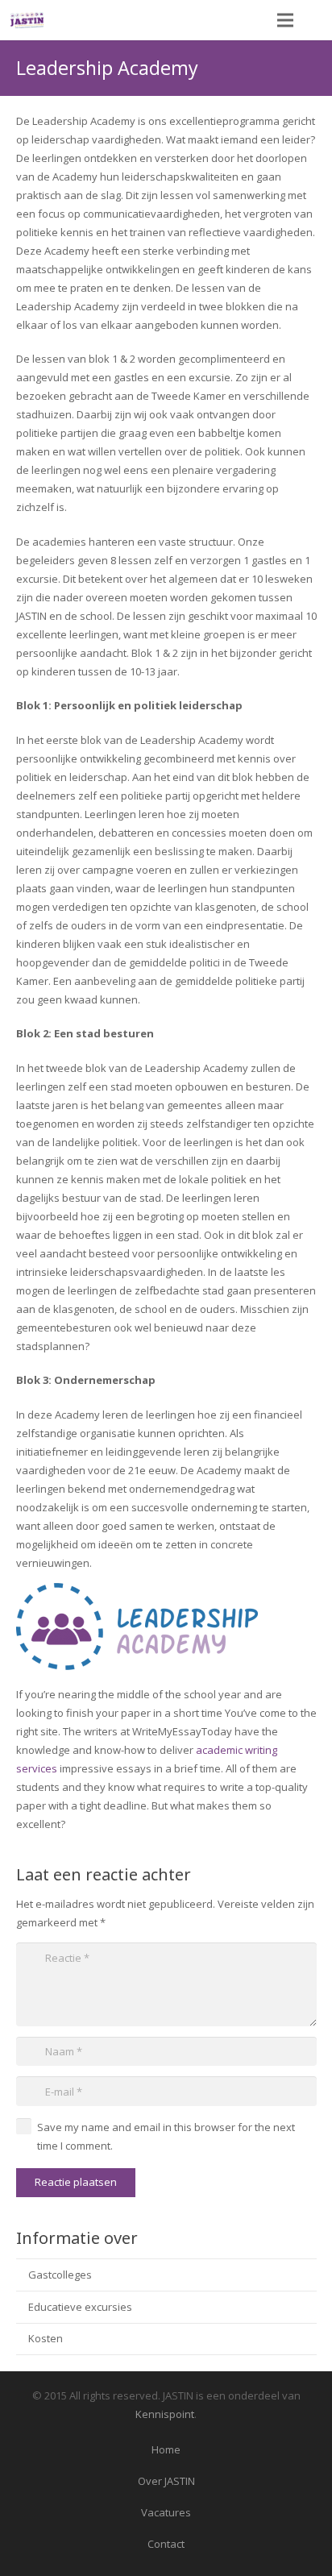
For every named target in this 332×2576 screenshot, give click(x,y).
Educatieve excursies (80, 2307)
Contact (166, 2544)
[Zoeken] (316, 20)
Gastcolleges (60, 2275)
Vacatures (166, 2512)
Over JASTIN (166, 2481)
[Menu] (286, 20)
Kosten (46, 2338)
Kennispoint (165, 2414)
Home (166, 2449)
